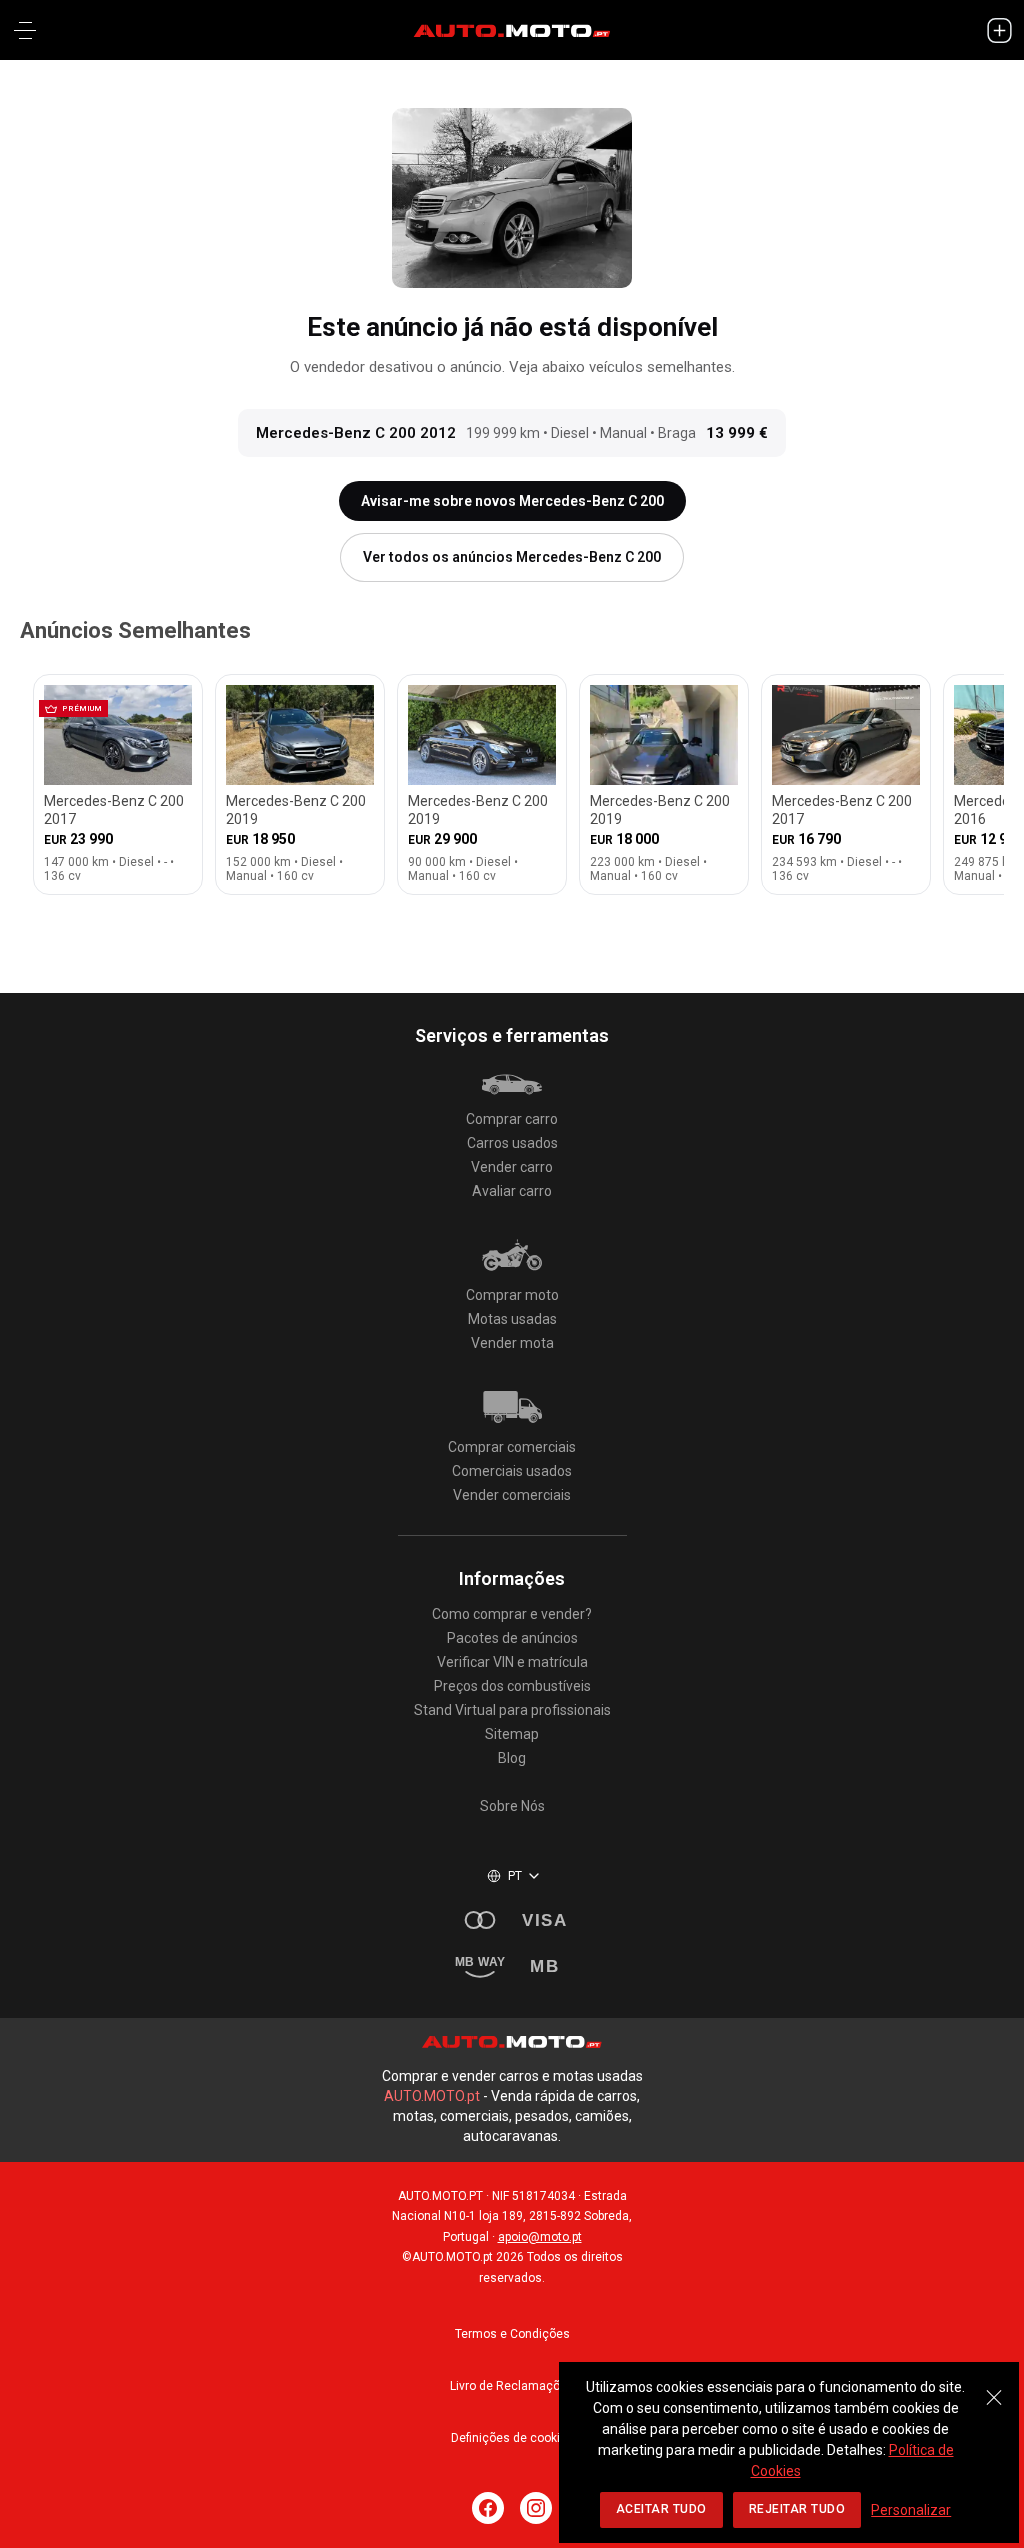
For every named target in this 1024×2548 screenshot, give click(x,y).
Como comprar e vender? (512, 1614)
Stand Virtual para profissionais (512, 1710)
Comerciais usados (512, 1471)
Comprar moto (512, 1295)
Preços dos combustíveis (512, 1686)
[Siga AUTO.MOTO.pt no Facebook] (488, 2508)
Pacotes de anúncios (512, 1638)
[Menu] (25, 30)
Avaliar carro (512, 1191)
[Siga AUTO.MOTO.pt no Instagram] (536, 2508)
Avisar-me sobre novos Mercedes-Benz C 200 (512, 501)
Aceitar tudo (661, 2509)
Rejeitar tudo (797, 2509)
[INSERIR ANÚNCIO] (999, 30)
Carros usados (512, 1143)
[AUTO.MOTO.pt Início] (512, 30)
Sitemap (512, 1734)
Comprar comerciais (512, 1447)
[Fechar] (994, 2387)
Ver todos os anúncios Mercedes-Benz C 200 (512, 557)
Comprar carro (512, 1119)
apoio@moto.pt (540, 2237)
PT (515, 1876)
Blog (512, 1758)
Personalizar (911, 2510)
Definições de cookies (512, 2438)
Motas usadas (512, 1319)
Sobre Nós (512, 1806)
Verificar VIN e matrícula (512, 1662)
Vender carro (512, 1167)
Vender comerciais (512, 1495)
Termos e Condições (512, 2334)
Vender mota (512, 1343)
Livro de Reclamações (512, 2386)
